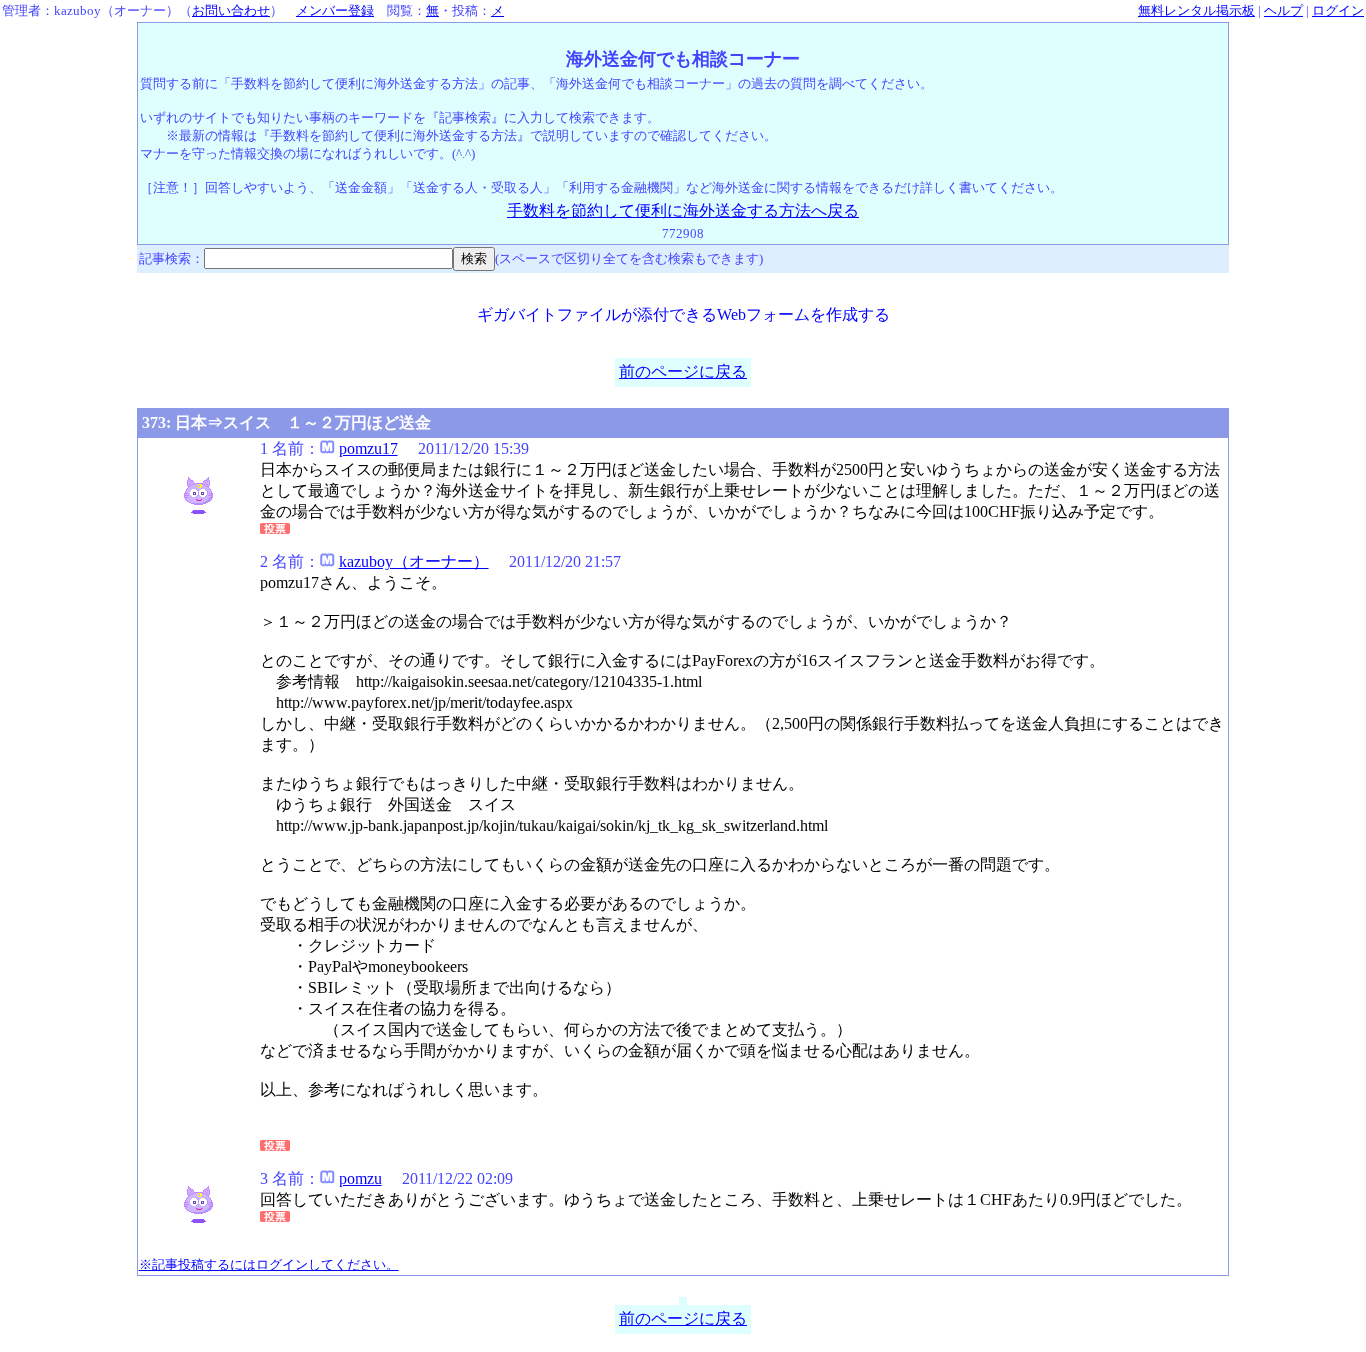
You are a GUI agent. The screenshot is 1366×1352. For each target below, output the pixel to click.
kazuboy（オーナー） (414, 561)
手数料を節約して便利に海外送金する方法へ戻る (683, 210)
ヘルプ (1283, 10)
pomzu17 (368, 448)
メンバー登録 (335, 10)
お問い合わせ (231, 10)
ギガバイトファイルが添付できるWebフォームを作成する (683, 314)
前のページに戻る (683, 371)
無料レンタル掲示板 (1196, 10)
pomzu (360, 1178)
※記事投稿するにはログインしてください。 (269, 1264)
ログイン (1338, 10)
